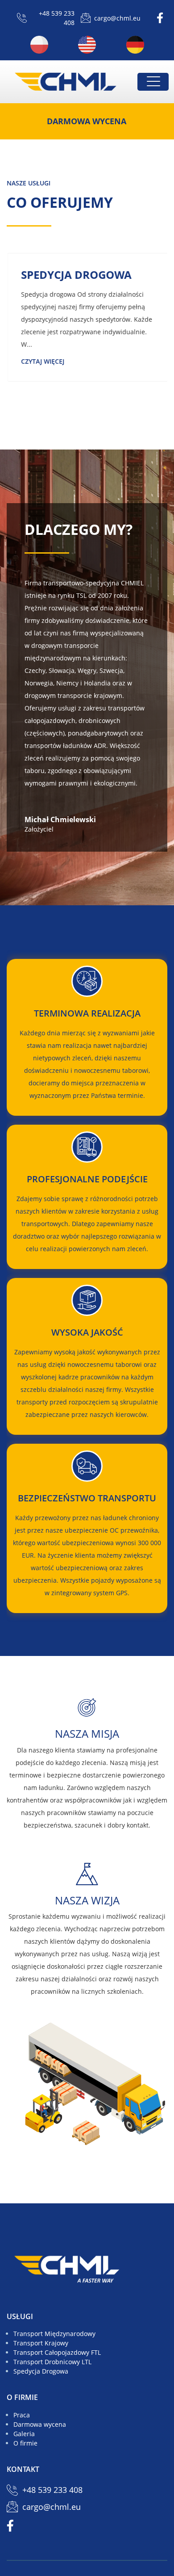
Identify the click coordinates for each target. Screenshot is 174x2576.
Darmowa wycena (87, 121)
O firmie (25, 2443)
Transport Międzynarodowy (54, 2334)
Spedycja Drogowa (41, 2371)
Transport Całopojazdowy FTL (57, 2352)
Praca (22, 2415)
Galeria (24, 2434)
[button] (153, 81)
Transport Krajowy (41, 2343)
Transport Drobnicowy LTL (52, 2362)
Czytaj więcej (42, 361)
